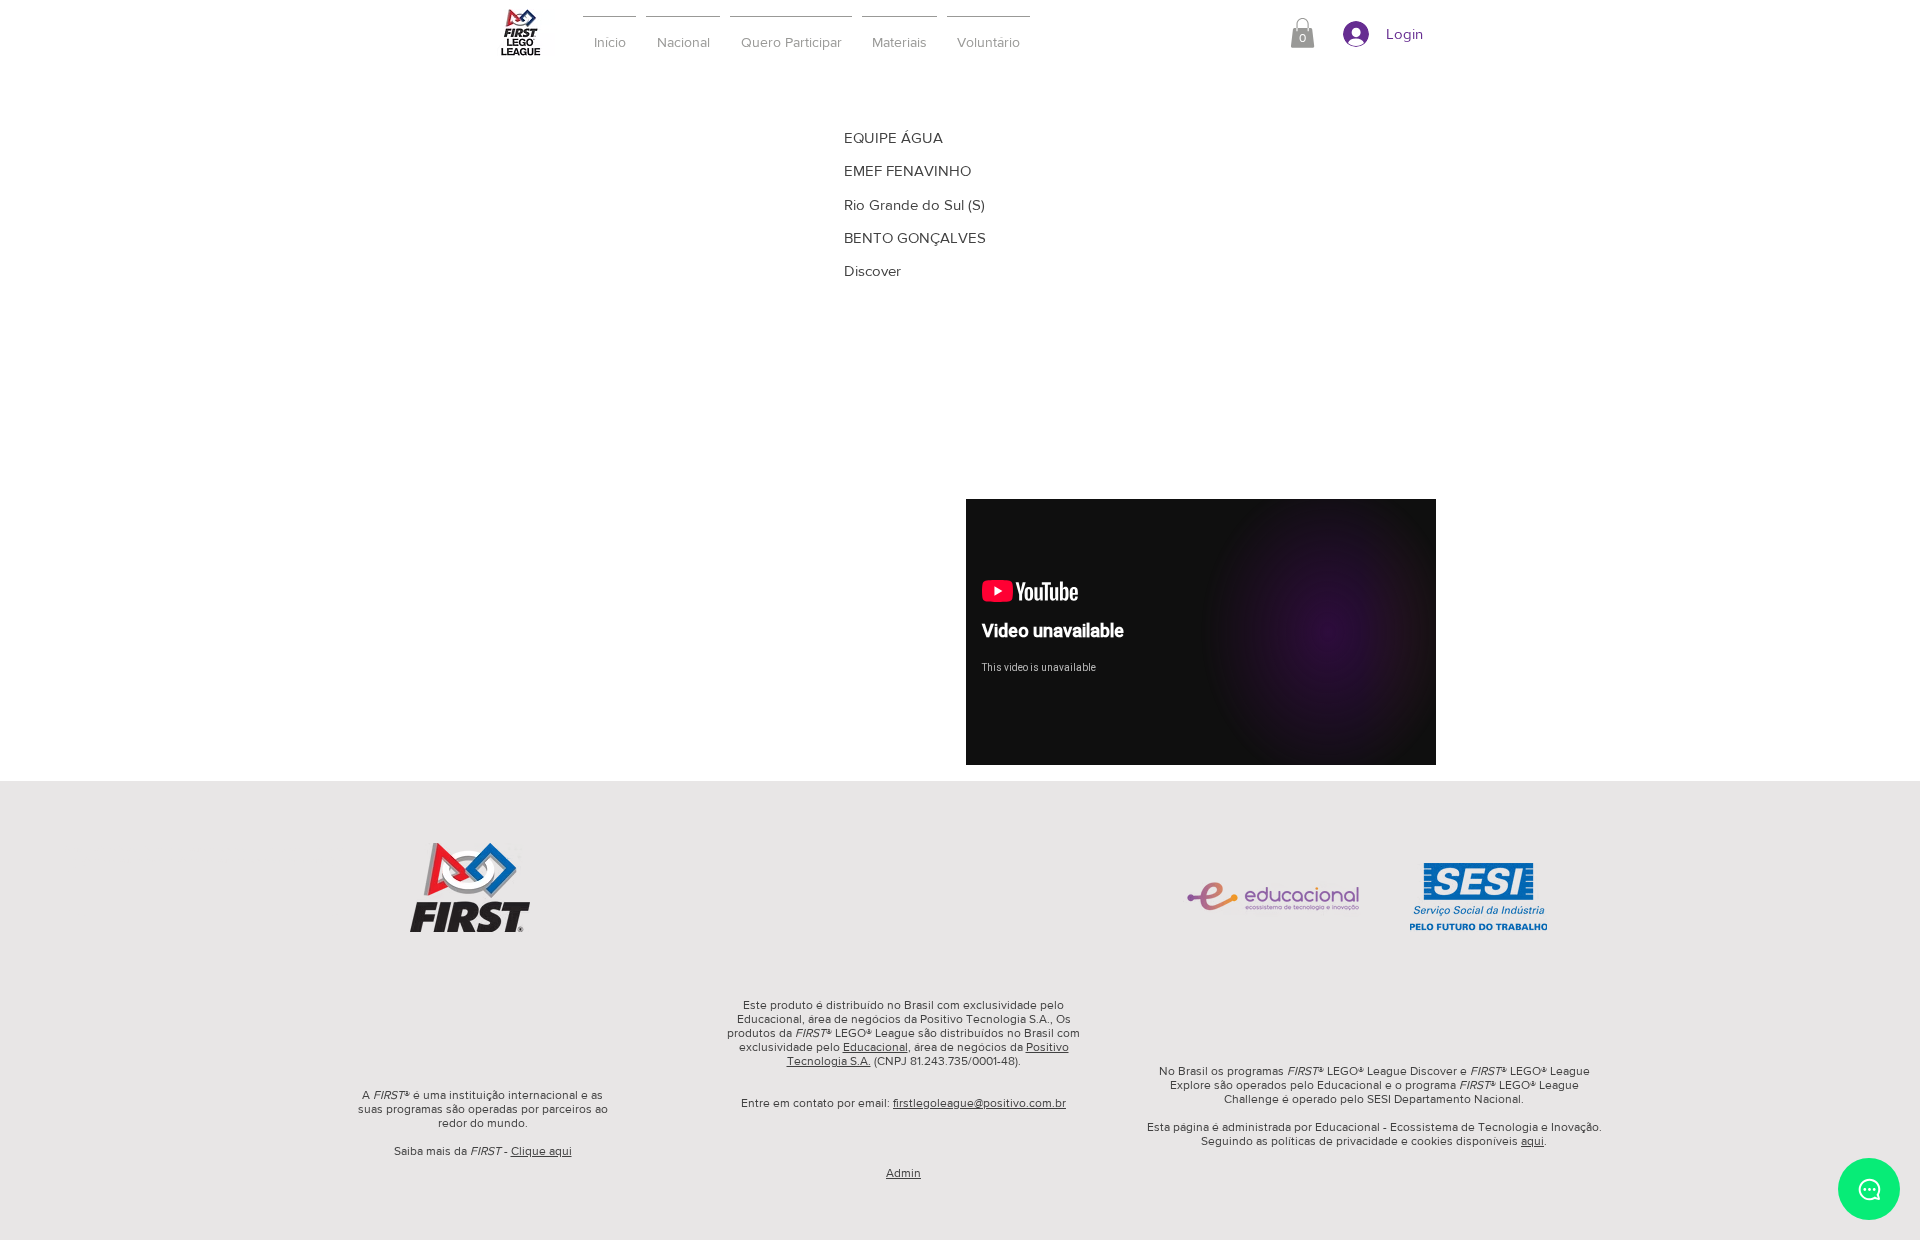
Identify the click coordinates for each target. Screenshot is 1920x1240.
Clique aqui (541, 1151)
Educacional (875, 1047)
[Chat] (1869, 1189)
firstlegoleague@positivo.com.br (979, 1103)
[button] (791, 33)
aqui (1532, 1141)
